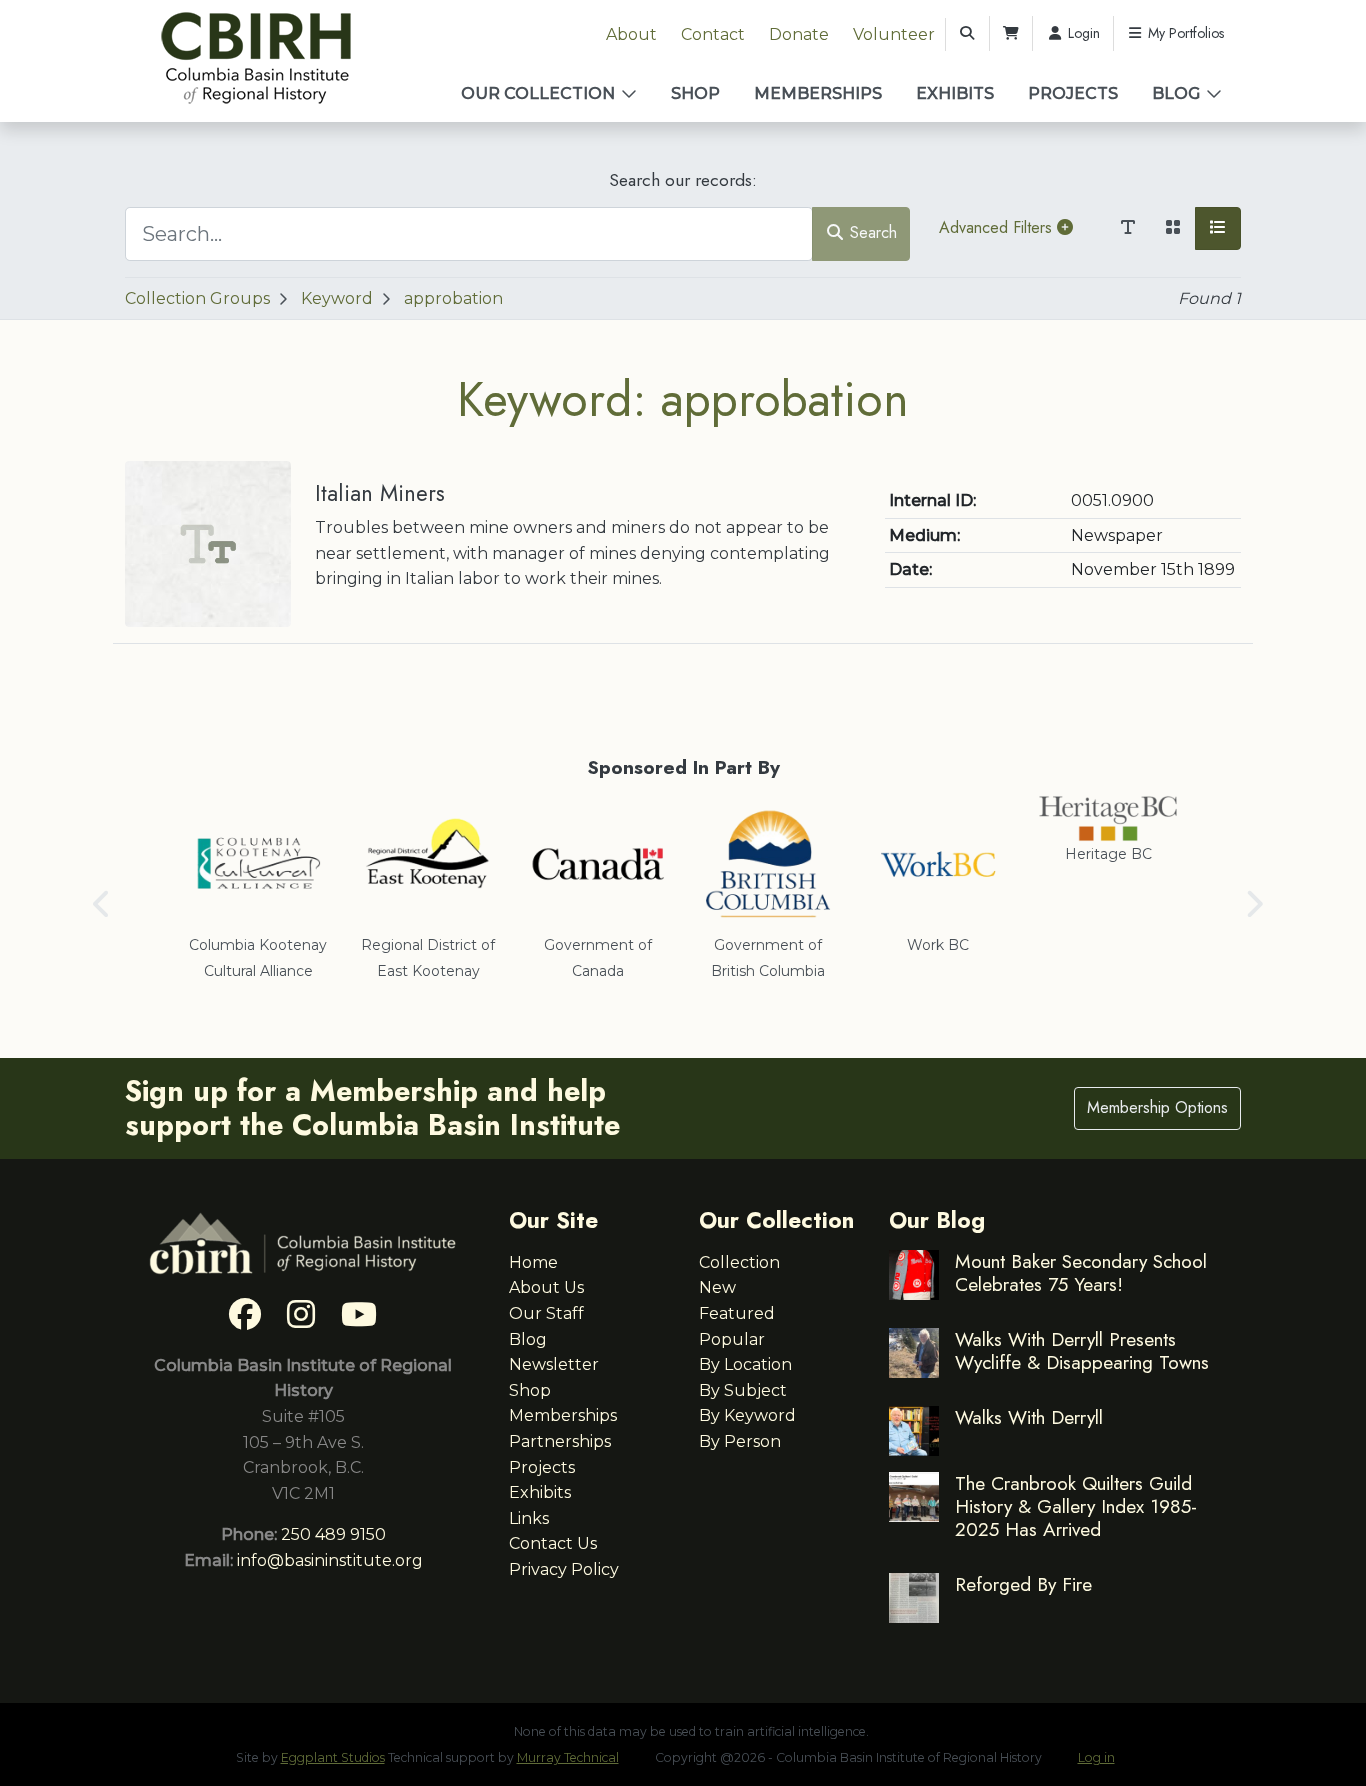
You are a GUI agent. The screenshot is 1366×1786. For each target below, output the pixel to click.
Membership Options (1157, 1107)
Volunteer (894, 34)
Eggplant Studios (333, 1757)
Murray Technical (568, 1757)
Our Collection (538, 93)
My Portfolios (1184, 33)
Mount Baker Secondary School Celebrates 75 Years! (1081, 1272)
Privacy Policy (564, 1569)
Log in (1096, 1757)
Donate (799, 34)
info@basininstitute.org (330, 1560)
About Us (546, 1287)
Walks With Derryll (1029, 1417)
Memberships (818, 93)
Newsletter (554, 1364)
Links (529, 1518)
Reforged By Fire (1023, 1584)
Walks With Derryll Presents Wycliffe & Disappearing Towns (1082, 1350)
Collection (739, 1262)
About (631, 34)
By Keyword (747, 1415)
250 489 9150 (333, 1534)
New (717, 1287)
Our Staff (546, 1313)
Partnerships (560, 1441)
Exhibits (955, 93)
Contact (713, 34)
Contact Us (553, 1543)
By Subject (743, 1390)
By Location (745, 1364)
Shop (695, 93)
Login (1082, 33)
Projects (1073, 93)
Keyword (337, 298)
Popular (732, 1339)
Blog (1176, 93)
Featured (737, 1313)
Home (533, 1262)
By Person (740, 1441)
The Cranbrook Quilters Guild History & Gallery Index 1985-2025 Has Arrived (1076, 1506)
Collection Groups (197, 298)
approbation (453, 298)
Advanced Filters (998, 227)
